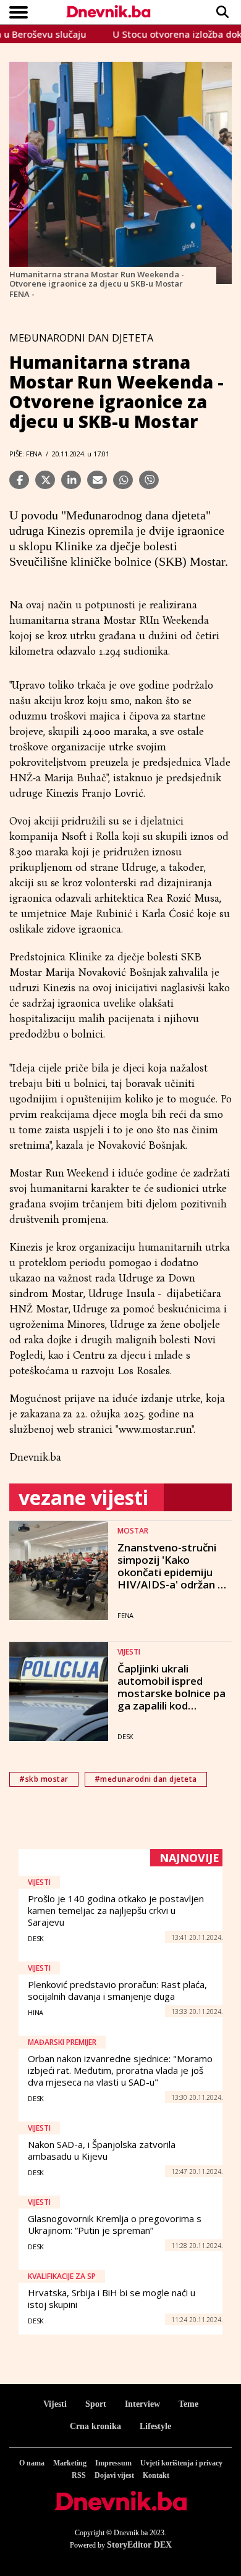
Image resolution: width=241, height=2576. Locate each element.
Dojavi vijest (114, 2475)
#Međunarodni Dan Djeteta (146, 1779)
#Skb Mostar (44, 1779)
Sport (96, 2404)
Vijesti (55, 2404)
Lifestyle (155, 2426)
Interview (142, 2404)
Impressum (113, 2463)
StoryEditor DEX (139, 2545)
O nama (32, 2463)
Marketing (70, 2463)
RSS (79, 2475)
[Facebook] (19, 480)
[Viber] (149, 480)
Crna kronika (95, 2426)
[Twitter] (45, 480)
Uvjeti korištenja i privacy (181, 2463)
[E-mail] (97, 480)
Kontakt (156, 2475)
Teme (188, 2404)
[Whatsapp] (123, 480)
